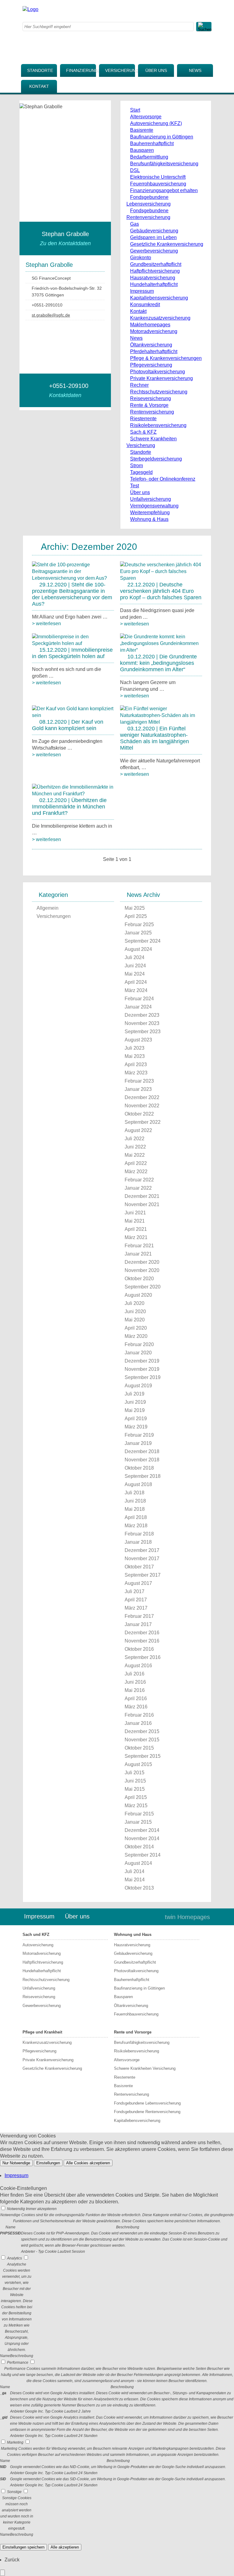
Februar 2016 (139, 1715)
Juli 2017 (135, 1591)
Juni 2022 (135, 1147)
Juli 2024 (135, 957)
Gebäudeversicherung (154, 231)
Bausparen (142, 150)
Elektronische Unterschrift (158, 177)
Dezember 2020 (142, 1262)
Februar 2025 (139, 924)
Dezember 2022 (142, 1097)
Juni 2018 (135, 1501)
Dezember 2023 (142, 1015)
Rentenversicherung (152, 412)
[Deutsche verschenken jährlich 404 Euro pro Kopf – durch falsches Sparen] (161, 578)
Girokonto (141, 258)
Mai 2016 (135, 1690)
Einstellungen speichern (23, 2547)
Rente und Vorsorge (133, 2032)
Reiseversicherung (151, 398)
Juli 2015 (135, 1773)
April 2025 (136, 916)
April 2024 (136, 982)
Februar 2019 (139, 1435)
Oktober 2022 (139, 1114)
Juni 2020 (135, 1311)
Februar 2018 (139, 1534)
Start (135, 110)
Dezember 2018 (142, 1451)
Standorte (40, 70)
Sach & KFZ (143, 432)
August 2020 (138, 1295)
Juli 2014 (135, 1871)
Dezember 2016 (142, 1633)
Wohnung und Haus (133, 1935)
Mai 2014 (135, 1880)
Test (135, 486)
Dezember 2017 (142, 1550)
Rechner (139, 385)
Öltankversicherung (151, 345)
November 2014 (142, 1838)
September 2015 (143, 1756)
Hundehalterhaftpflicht (154, 284)
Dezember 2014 (142, 1830)
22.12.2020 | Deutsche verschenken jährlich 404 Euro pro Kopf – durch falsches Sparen (161, 591)
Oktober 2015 (139, 1748)
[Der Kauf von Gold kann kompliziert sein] (73, 715)
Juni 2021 (135, 1213)
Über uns (156, 70)
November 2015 (142, 1740)
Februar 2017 (139, 1616)
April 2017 (136, 1600)
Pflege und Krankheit (42, 2032)
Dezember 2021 (142, 1196)
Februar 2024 (139, 999)
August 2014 (138, 1863)
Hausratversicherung (153, 278)
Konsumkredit (145, 305)
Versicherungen (120, 70)
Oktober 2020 (139, 1279)
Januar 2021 (138, 1254)
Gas (135, 224)
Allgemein (48, 908)
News (195, 70)
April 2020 (136, 1328)
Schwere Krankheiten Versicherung (145, 2068)
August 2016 (138, 1666)
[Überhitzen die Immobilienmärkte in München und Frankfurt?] (73, 794)
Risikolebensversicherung (158, 425)
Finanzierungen (81, 70)
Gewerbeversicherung (154, 251)
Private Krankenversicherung (161, 378)
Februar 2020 (139, 1344)
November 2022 (142, 1106)
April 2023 (136, 1064)
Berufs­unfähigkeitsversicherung (164, 164)
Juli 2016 (135, 1674)
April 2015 (136, 1797)
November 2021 (142, 1204)
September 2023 (143, 1032)
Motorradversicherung (154, 331)
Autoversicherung (38, 1945)
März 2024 (136, 990)
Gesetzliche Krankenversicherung (167, 244)
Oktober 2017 (139, 1567)
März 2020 (136, 1336)
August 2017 (138, 1583)
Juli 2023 (135, 1048)
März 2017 (136, 1608)
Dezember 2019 (142, 1361)
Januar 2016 (138, 1723)
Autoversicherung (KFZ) (156, 123)
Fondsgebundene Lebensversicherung (147, 2103)
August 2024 (138, 949)
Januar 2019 (138, 1443)
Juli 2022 (135, 1139)
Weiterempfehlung (150, 512)
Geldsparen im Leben (153, 237)
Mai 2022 (135, 1155)
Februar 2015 (139, 1814)
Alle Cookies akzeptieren (88, 2163)
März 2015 (136, 1806)
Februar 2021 (139, 1246)
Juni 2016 (135, 1682)
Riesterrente (143, 419)
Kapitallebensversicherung (159, 298)
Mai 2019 (135, 1410)
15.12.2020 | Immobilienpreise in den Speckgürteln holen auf (72, 653)
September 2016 (143, 1657)
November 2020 (142, 1270)
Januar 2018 (138, 1542)
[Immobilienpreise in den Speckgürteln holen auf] (73, 643)
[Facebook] (152, 9)
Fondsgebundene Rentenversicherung (147, 2112)
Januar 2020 (138, 1353)
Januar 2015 (138, 1822)
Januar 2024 (138, 1007)
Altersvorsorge (146, 117)
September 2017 (143, 1575)
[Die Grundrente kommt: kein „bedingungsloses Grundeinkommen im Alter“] (161, 650)
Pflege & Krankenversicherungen (166, 358)
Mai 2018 (135, 1509)
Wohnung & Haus (149, 519)
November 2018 (142, 1460)
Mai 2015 (135, 1789)
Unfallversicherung (151, 499)
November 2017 (142, 1558)
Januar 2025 (138, 933)
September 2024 (143, 941)
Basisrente (142, 130)
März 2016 (136, 1707)
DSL (135, 170)
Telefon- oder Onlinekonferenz (163, 479)
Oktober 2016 (139, 1649)
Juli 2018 (135, 1493)
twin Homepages (187, 1917)
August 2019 (138, 1386)
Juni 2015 (135, 1781)
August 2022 (138, 1130)
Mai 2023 (135, 1056)
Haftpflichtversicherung (155, 271)
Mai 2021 (135, 1221)
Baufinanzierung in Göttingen (162, 137)
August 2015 (138, 1764)
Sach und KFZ (36, 1935)
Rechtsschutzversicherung (159, 392)
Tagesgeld (141, 472)
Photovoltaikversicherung (158, 372)
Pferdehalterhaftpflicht (154, 351)
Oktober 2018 (139, 1468)
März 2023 (136, 1073)
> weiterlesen (46, 623)
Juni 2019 (135, 1402)
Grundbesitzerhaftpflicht (156, 264)
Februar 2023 (139, 1081)
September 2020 (143, 1287)
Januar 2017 (138, 1624)
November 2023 (142, 1023)
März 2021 (136, 1237)
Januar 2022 (138, 1188)
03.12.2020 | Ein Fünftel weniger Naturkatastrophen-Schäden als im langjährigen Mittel (154, 738)
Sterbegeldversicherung (156, 459)
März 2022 (136, 1172)
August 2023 (138, 1040)
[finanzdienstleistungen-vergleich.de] (30, 9)
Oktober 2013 (139, 1888)
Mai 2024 (135, 974)
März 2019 (136, 1427)
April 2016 (136, 1698)
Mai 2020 (135, 1320)
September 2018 (143, 1476)
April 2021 (136, 1229)
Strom (136, 466)
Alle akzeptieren (65, 2547)
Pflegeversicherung (151, 365)
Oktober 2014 (139, 1847)
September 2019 (143, 1377)
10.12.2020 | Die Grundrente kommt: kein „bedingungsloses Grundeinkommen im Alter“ (158, 663)
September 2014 (143, 1855)
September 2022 (143, 1122)
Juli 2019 (135, 1394)
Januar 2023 (138, 1089)
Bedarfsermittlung (149, 157)
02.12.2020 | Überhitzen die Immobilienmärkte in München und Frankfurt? (69, 807)
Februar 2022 (139, 1180)
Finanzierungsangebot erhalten (164, 190)
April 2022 (136, 1163)
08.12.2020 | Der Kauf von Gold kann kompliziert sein (68, 725)
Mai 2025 (135, 908)
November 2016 (142, 1641)
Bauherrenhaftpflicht (152, 143)
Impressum (142, 291)
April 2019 (136, 1419)
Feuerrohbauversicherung (158, 184)
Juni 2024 (135, 966)
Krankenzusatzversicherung (160, 318)
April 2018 (136, 1517)
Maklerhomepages (150, 325)
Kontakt (39, 86)
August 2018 (138, 1484)
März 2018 (136, 1526)
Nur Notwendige (16, 2163)
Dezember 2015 (142, 1731)
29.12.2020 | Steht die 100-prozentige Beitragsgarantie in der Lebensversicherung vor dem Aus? (72, 594)
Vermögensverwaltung (154, 506)
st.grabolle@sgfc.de (51, 315)
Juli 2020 (135, 1303)
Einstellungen (48, 2163)
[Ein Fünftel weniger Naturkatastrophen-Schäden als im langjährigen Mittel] (161, 722)
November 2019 (142, 1369)
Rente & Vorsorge (149, 405)
